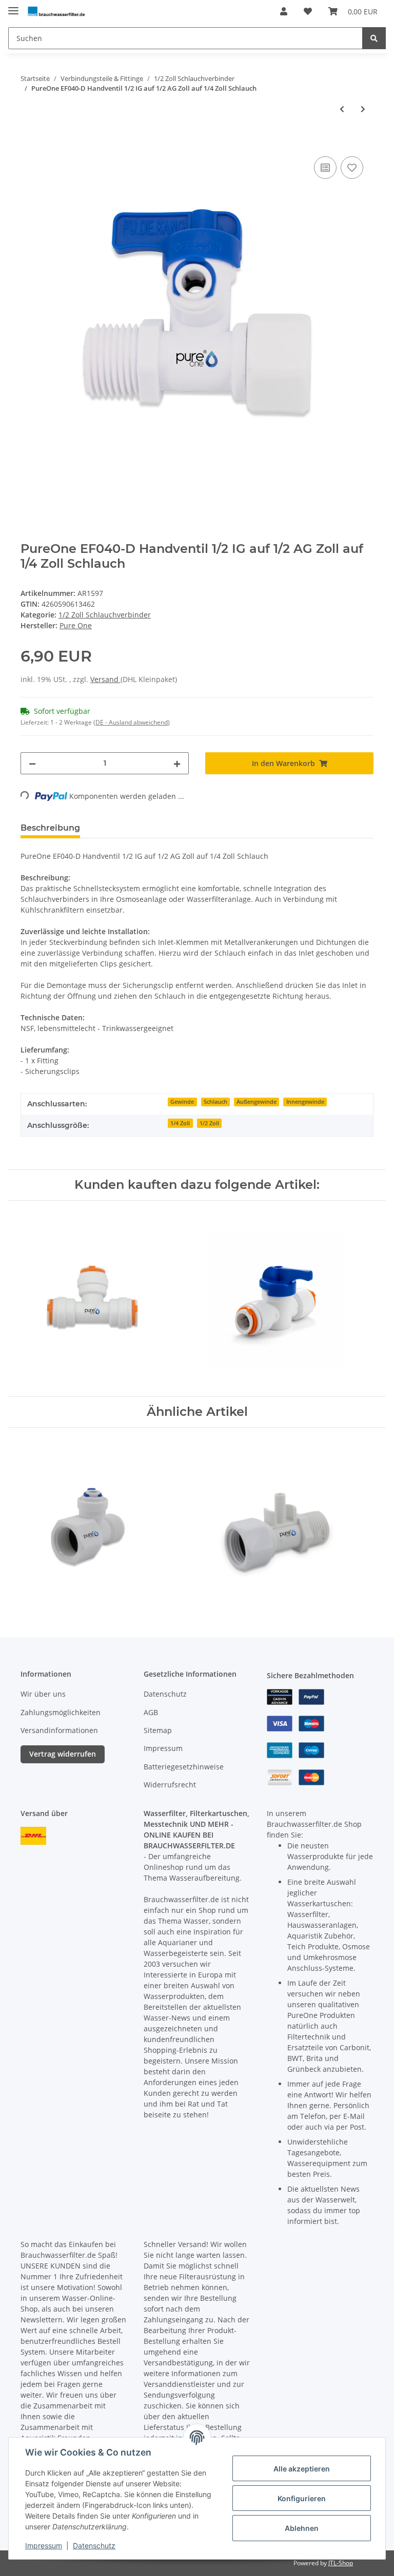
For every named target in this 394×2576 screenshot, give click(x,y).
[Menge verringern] (32, 763)
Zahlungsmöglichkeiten (61, 1712)
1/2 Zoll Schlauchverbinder (105, 615)
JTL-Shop (341, 2563)
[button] (284, 11)
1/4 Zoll (180, 1123)
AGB (151, 1712)
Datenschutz (165, 1694)
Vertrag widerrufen (63, 1754)
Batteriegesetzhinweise (184, 1767)
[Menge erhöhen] (177, 763)
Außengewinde (257, 1102)
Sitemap (158, 1730)
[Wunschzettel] (308, 11)
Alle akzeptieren (302, 2469)
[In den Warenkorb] (29, 142)
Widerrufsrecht (170, 1785)
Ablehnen (302, 2528)
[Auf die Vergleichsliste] (325, 168)
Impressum (163, 1748)
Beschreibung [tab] (50, 828)
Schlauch (215, 1102)
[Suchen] (374, 38)
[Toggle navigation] (13, 6)
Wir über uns (43, 1694)
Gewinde (182, 1102)
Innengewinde (305, 1102)
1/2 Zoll (209, 1123)
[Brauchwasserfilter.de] (56, 12)
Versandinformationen (59, 1730)
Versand (105, 679)
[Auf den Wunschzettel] (352, 168)
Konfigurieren (302, 2498)
